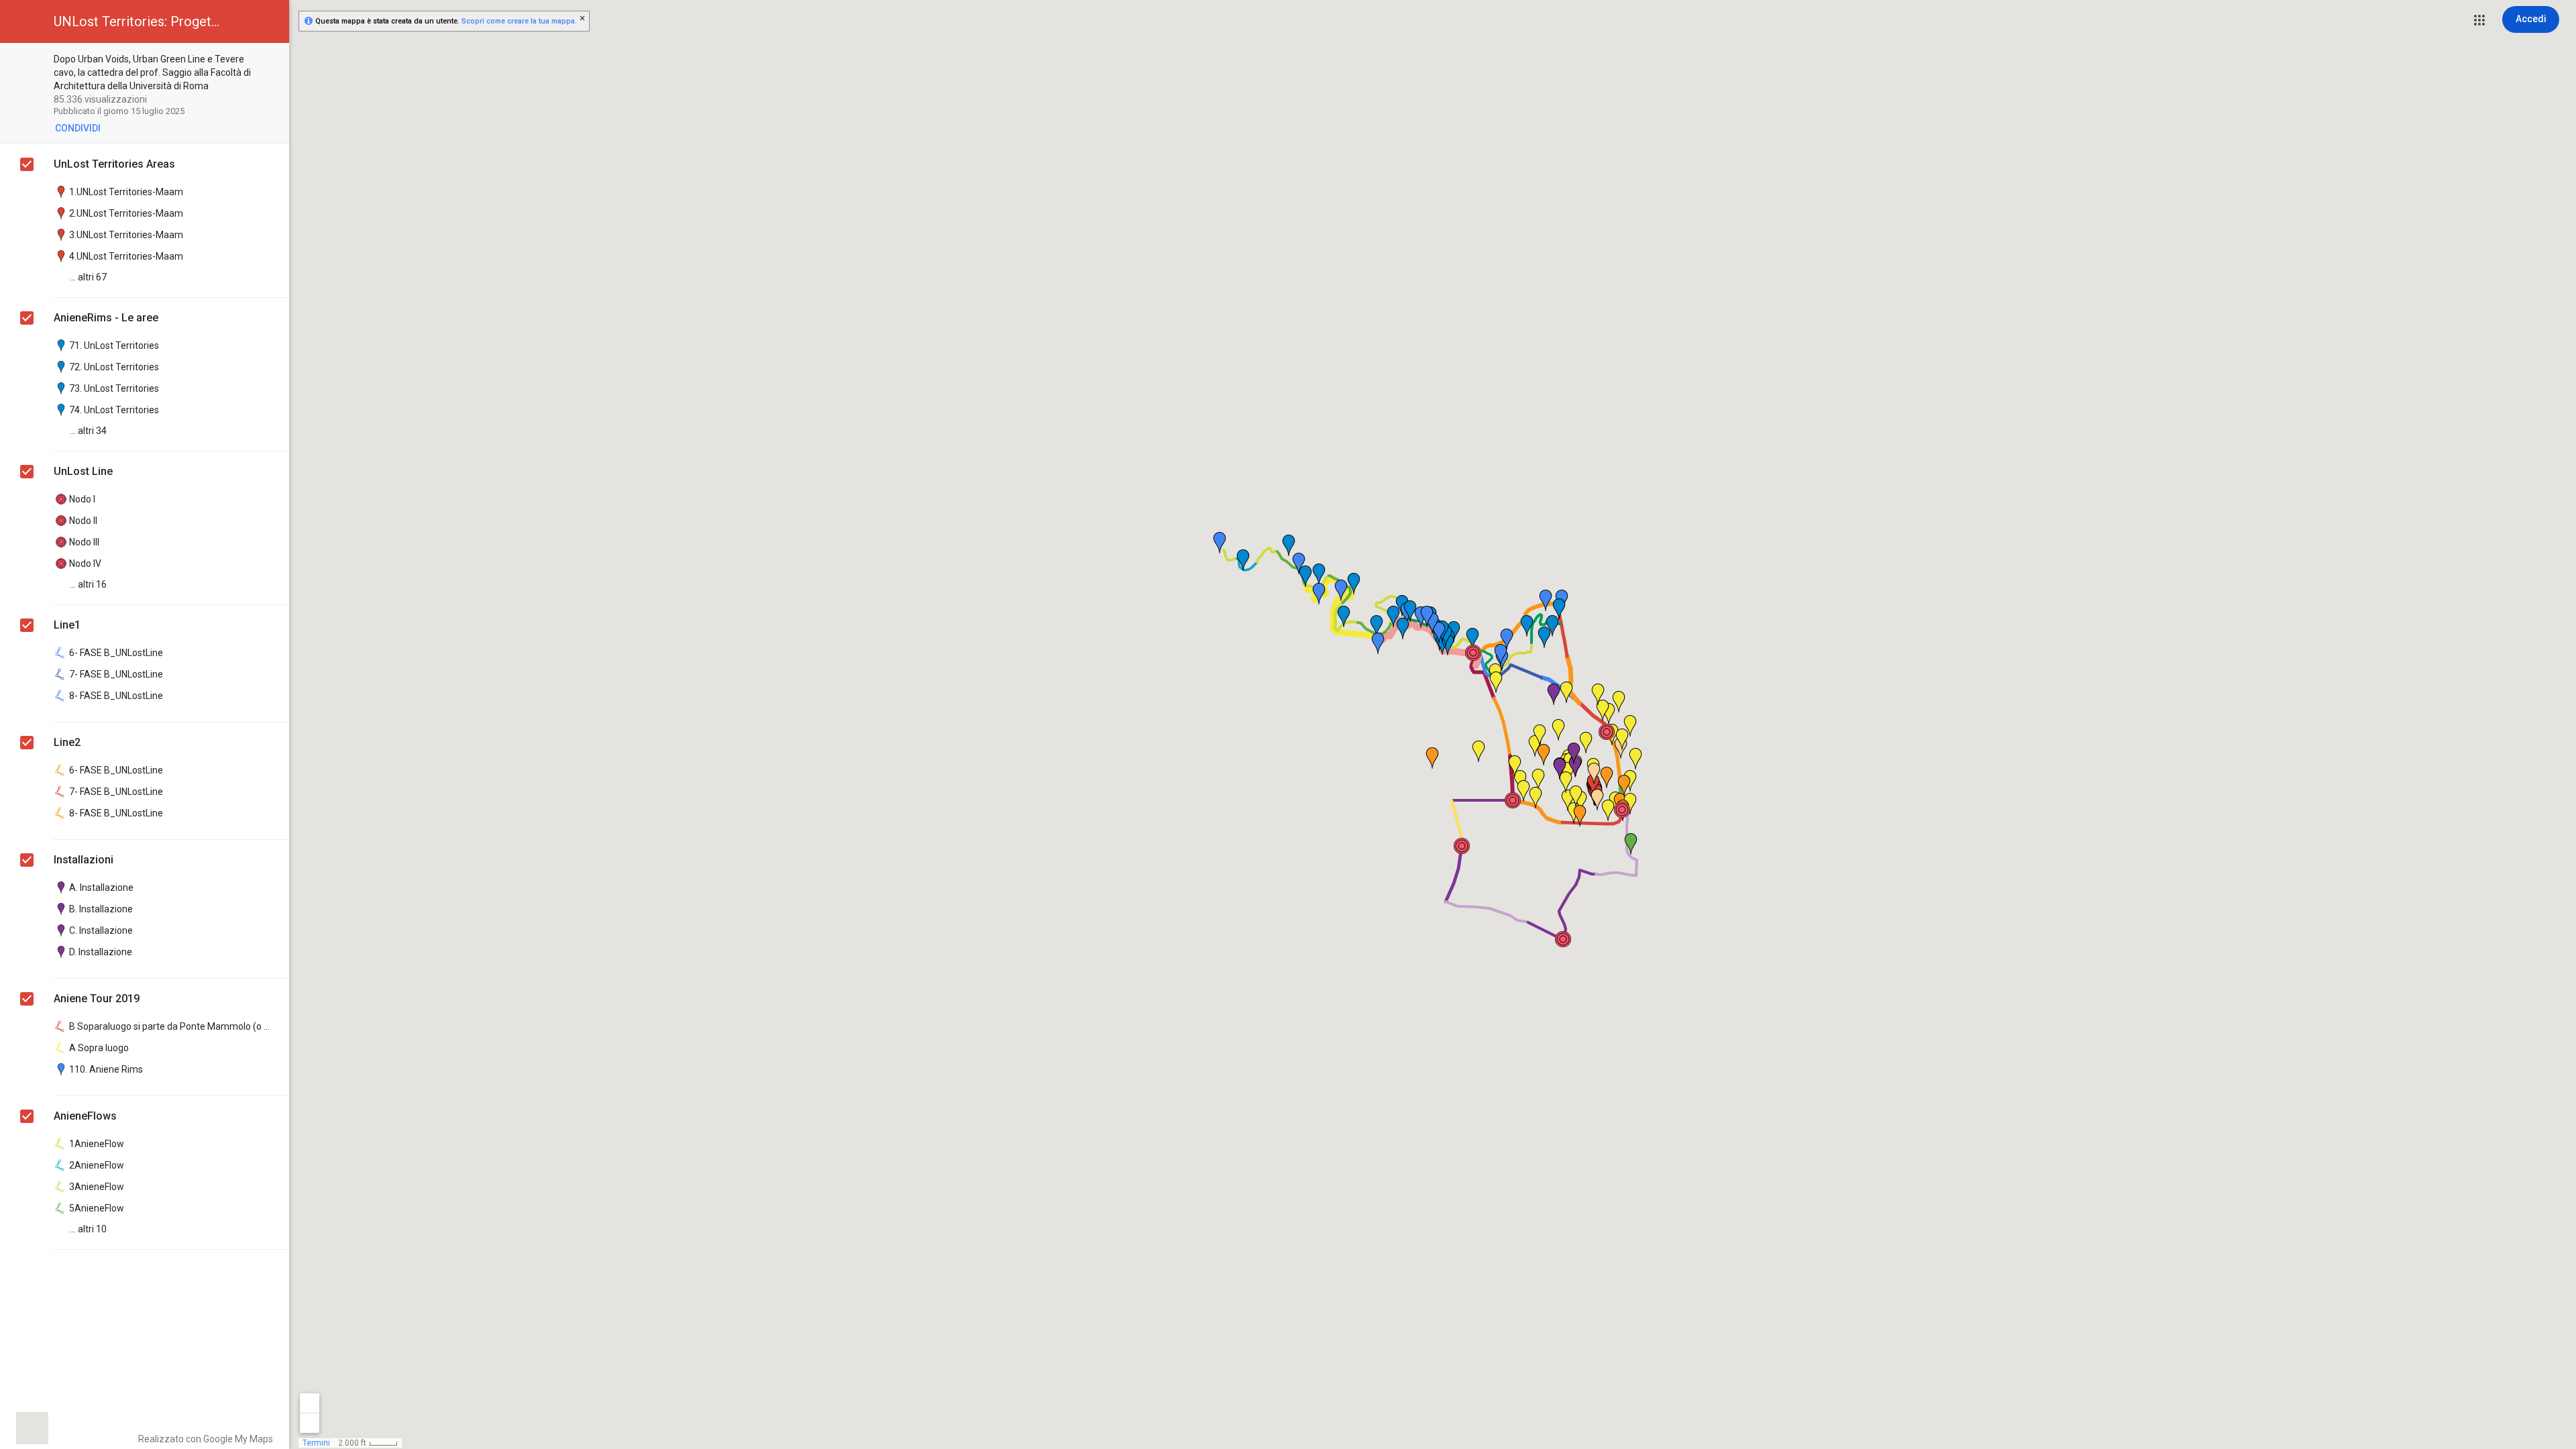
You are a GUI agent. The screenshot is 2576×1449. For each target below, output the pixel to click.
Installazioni (84, 860)
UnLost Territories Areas (114, 164)
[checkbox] (272, 60)
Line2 (67, 742)
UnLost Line (83, 471)
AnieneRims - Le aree (106, 318)
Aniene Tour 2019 (97, 999)
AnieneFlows (85, 1116)
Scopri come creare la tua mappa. (519, 21)
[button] (2479, 20)
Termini (316, 1443)
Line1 (67, 625)
